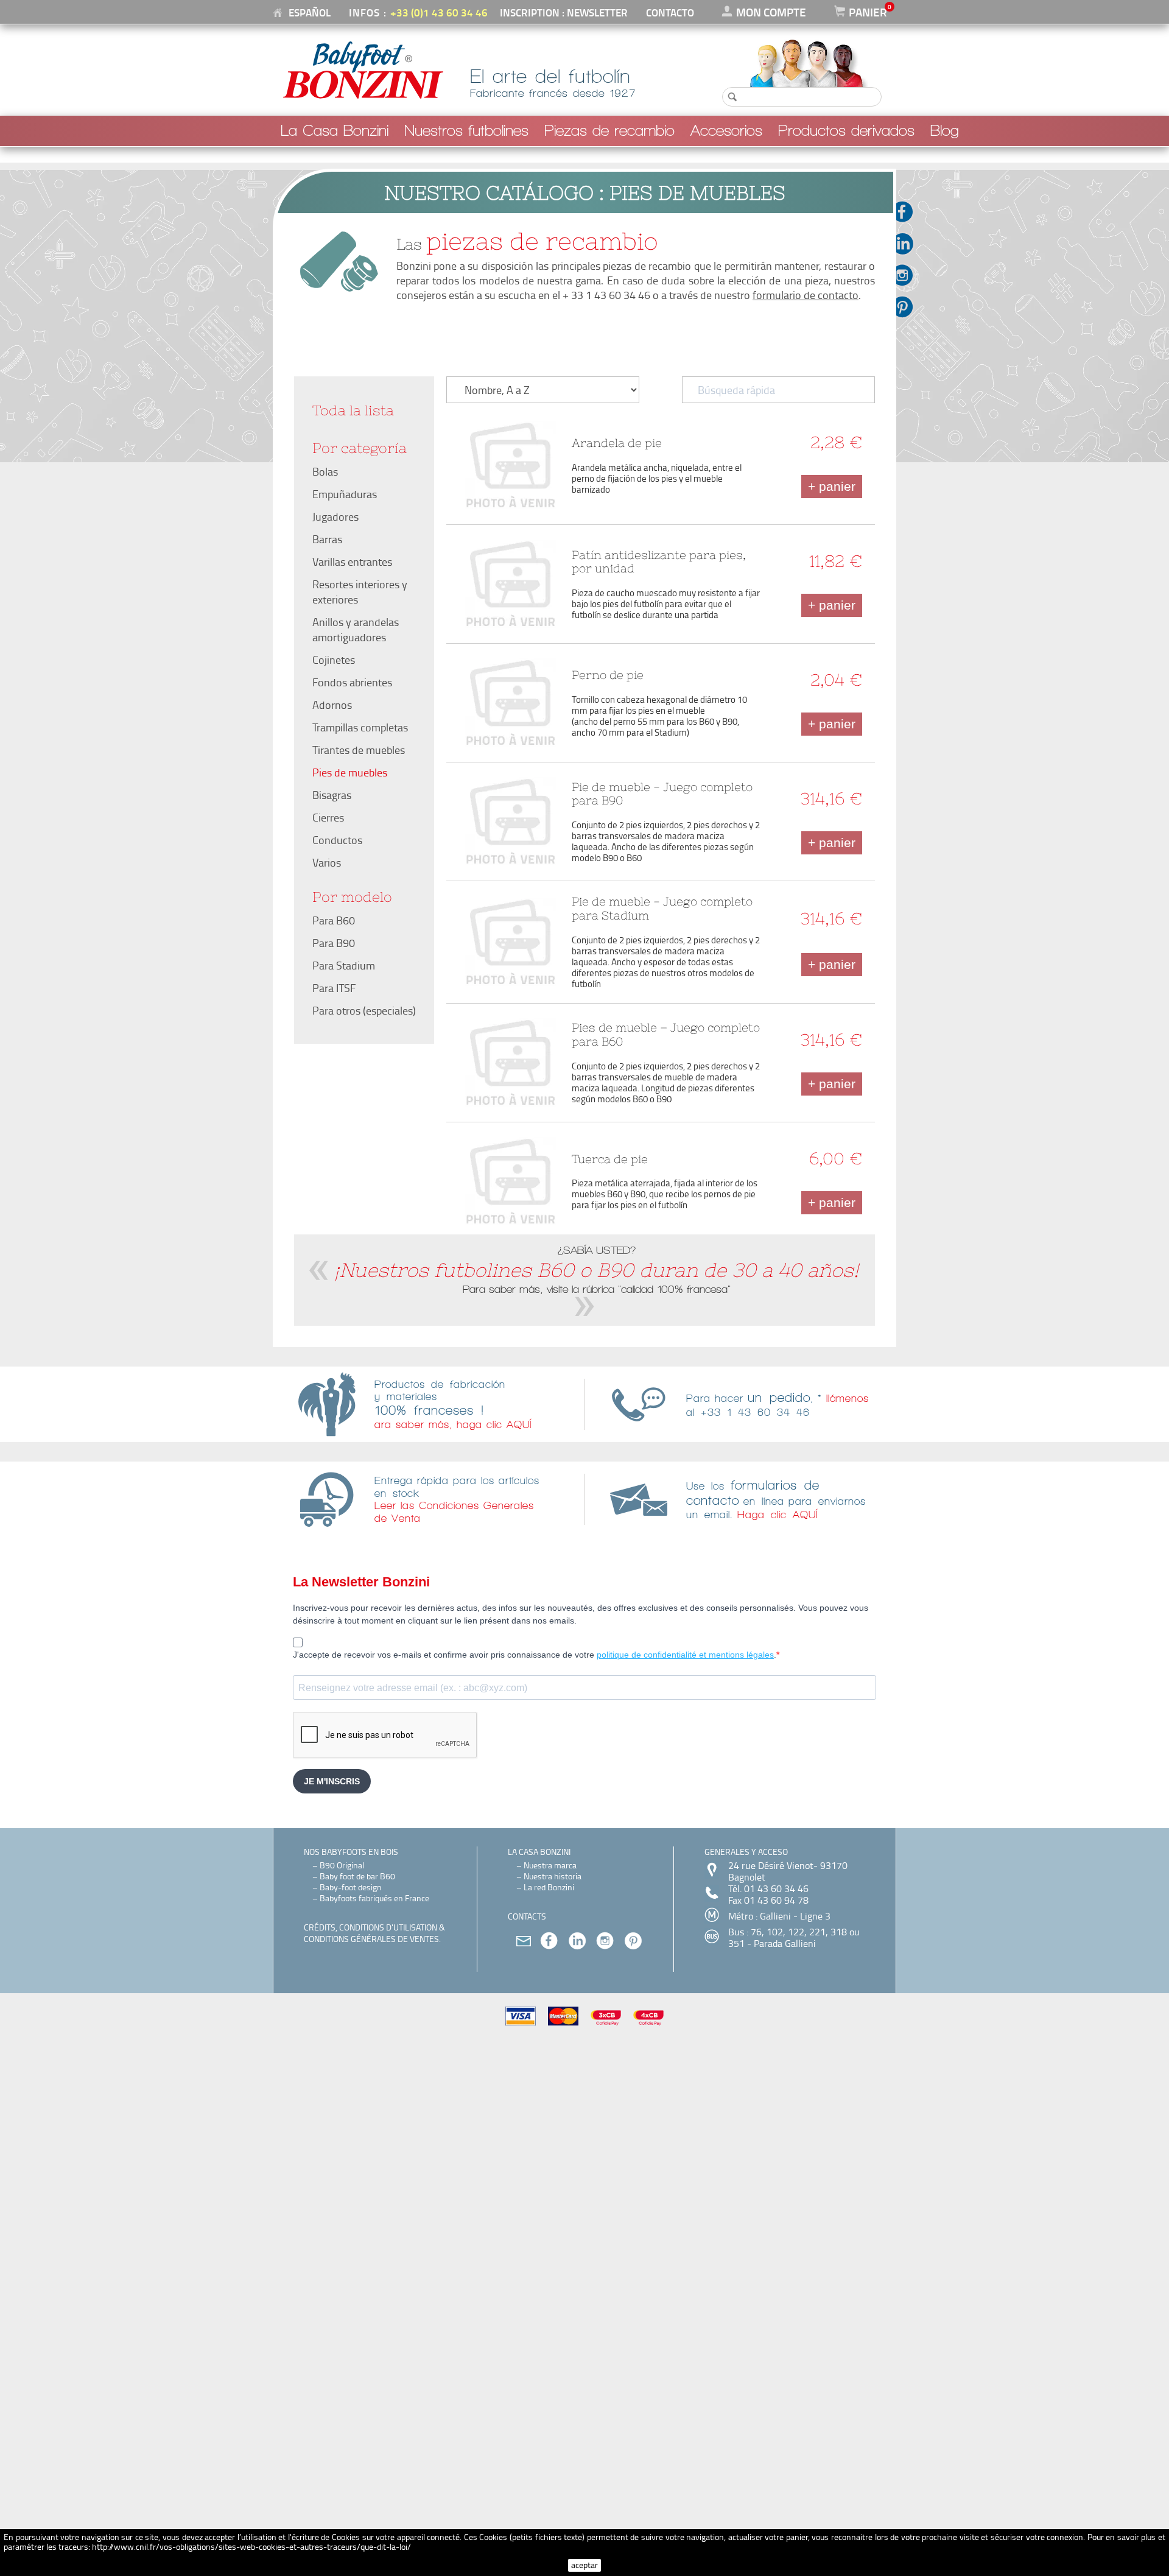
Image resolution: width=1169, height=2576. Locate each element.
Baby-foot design (351, 1887)
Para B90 (334, 943)
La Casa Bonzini (335, 131)
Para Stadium (344, 965)
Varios (327, 862)
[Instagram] (908, 275)
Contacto (670, 12)
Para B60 (334, 920)
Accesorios (726, 131)
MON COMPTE (771, 12)
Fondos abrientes (352, 682)
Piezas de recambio (609, 131)
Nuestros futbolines (466, 131)
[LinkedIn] (908, 244)
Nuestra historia (553, 1876)
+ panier (832, 486)
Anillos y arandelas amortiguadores (356, 629)
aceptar (584, 2565)
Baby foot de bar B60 (357, 1876)
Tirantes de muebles (359, 750)
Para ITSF (334, 988)
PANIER (868, 12)
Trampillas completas (360, 727)
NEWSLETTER (597, 12)
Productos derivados (846, 131)
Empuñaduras (345, 494)
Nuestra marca (550, 1865)
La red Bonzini (549, 1887)
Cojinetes (334, 660)
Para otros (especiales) (364, 1010)
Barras (327, 539)
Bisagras (332, 795)
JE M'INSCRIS (332, 1781)
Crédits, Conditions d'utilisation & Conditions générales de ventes (374, 1933)
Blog (945, 131)
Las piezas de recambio (343, 420)
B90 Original (342, 1865)
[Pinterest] (908, 307)
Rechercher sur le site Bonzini (784, 46)
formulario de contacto (806, 295)
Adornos (332, 705)
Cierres (328, 817)
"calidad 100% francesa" (674, 1289)
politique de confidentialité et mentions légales (685, 1655)
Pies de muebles (350, 772)
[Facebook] (908, 212)
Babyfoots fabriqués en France (374, 1898)
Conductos (337, 840)
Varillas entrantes (352, 561)
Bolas (325, 471)
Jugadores (335, 516)
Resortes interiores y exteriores (360, 592)
